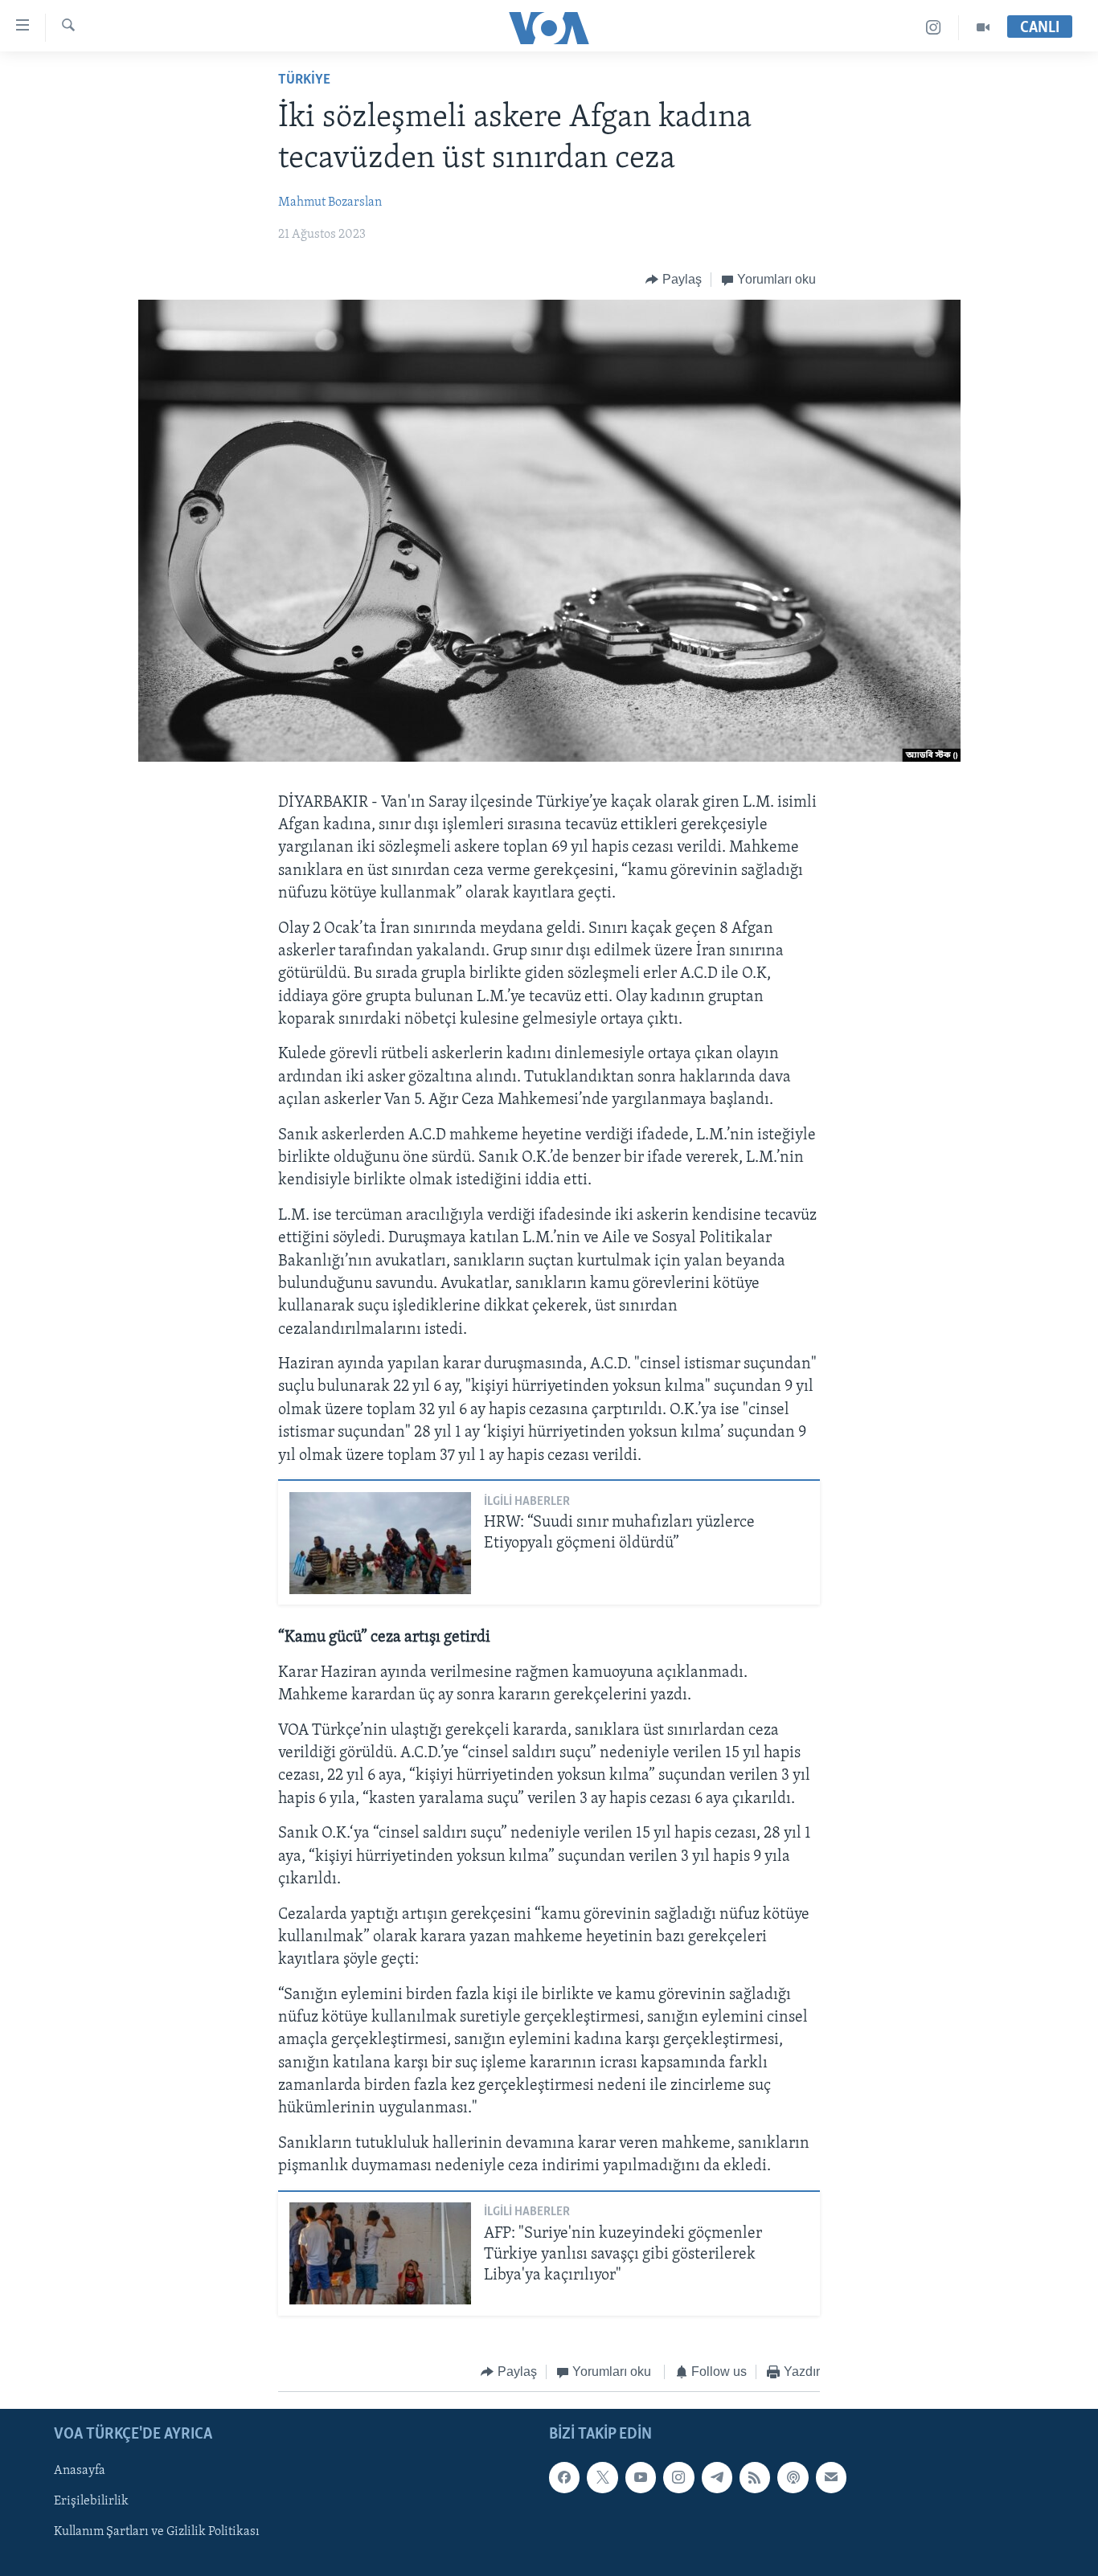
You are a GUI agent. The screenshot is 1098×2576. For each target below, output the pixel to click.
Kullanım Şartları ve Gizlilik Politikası (157, 2532)
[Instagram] (934, 28)
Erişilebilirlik (91, 2501)
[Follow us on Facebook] (564, 2477)
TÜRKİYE (304, 80)
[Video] (983, 28)
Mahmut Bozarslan (330, 202)
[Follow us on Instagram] (678, 2477)
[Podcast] (793, 2477)
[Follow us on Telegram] (717, 2477)
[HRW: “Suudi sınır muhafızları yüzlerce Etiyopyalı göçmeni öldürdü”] (380, 1543)
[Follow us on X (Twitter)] (602, 2477)
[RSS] (755, 2477)
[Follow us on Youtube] (641, 2477)
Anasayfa (80, 2471)
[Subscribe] (831, 2477)
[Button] (674, 280)
